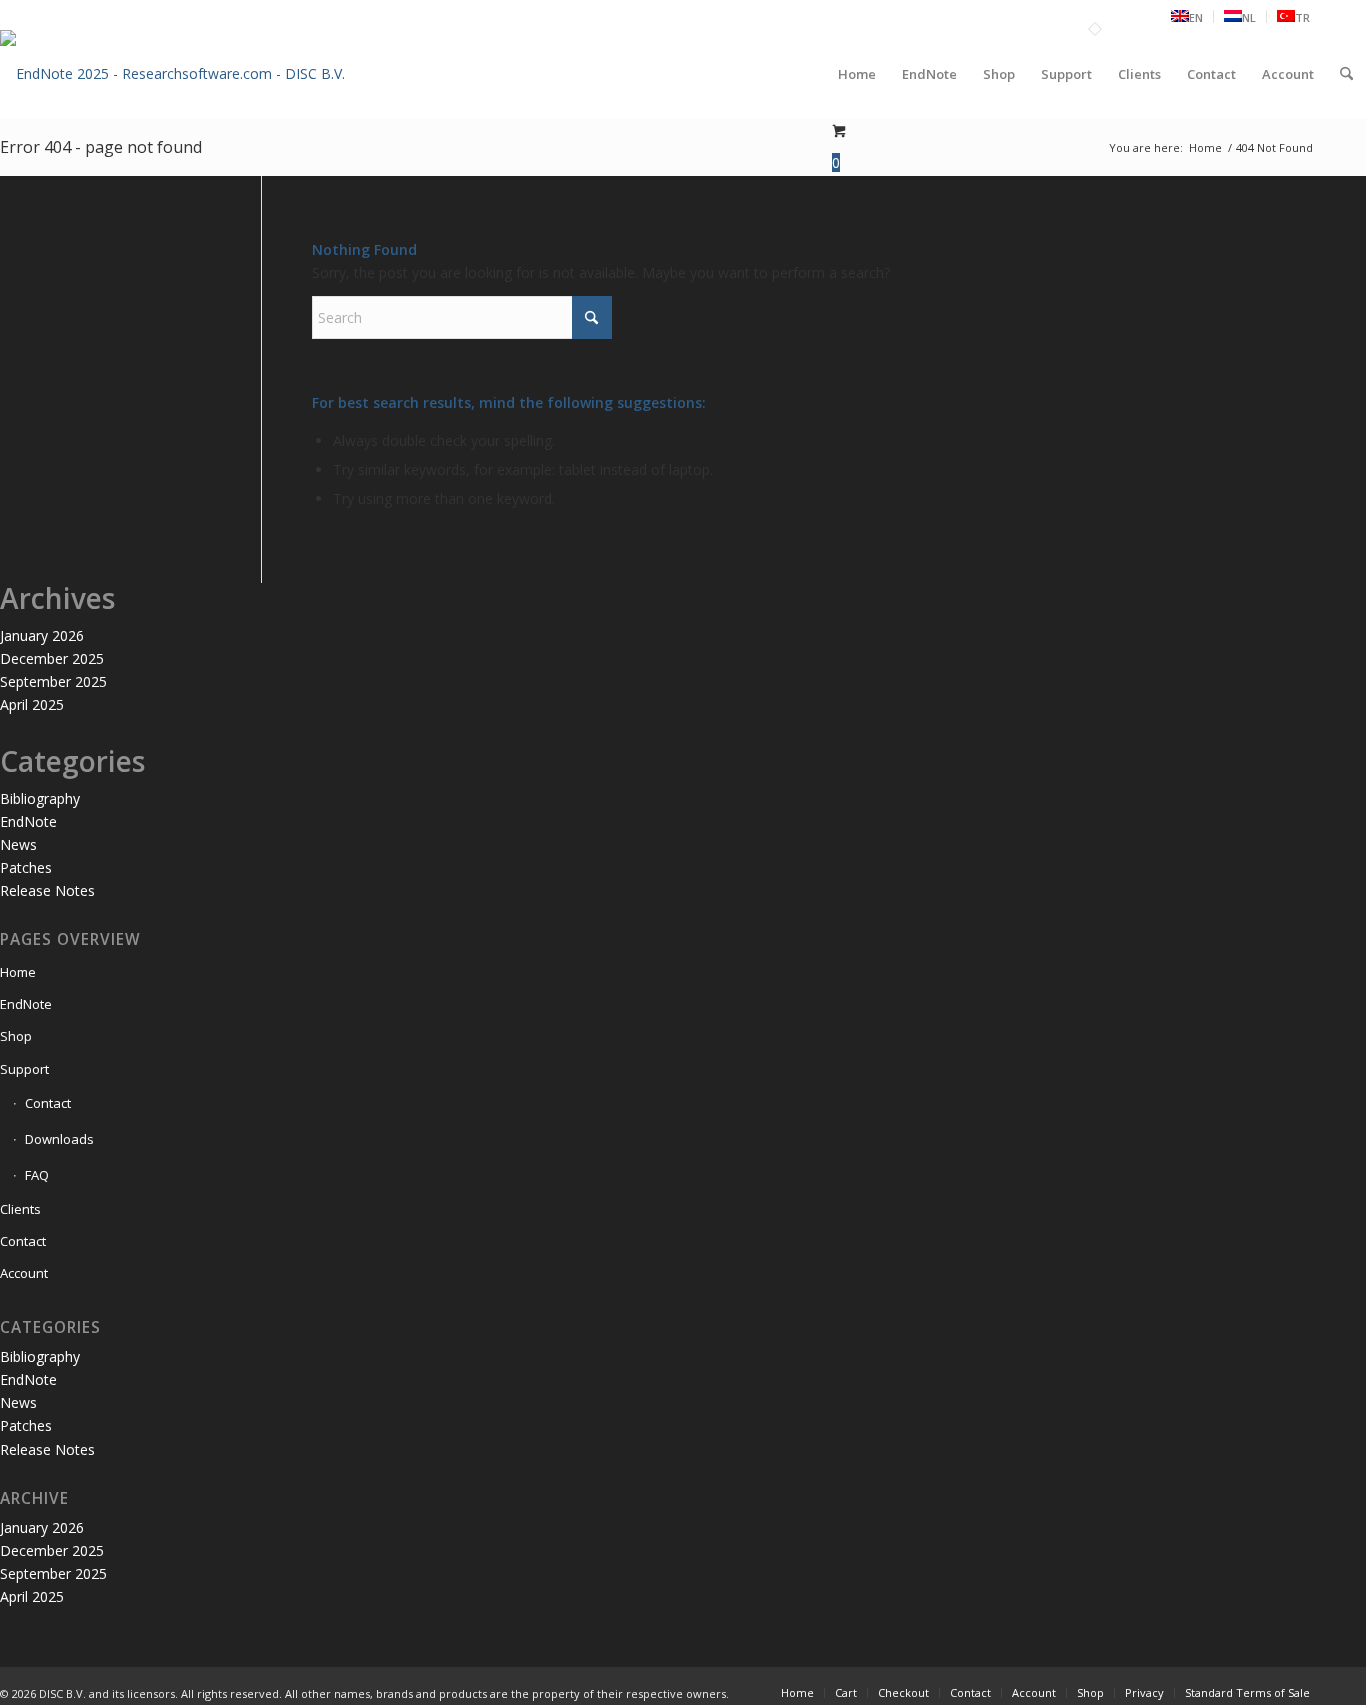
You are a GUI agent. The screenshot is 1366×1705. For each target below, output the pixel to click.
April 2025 (32, 704)
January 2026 (42, 635)
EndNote (28, 821)
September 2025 (53, 681)
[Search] (1346, 74)
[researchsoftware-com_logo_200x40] (172, 89)
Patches (26, 867)
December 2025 (52, 658)
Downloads (59, 1139)
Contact (48, 1103)
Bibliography (40, 798)
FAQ (37, 1175)
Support (24, 1069)
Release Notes (47, 890)
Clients (20, 1209)
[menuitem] (1187, 16)
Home (18, 972)
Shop (16, 1036)
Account (24, 1273)
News (18, 844)
